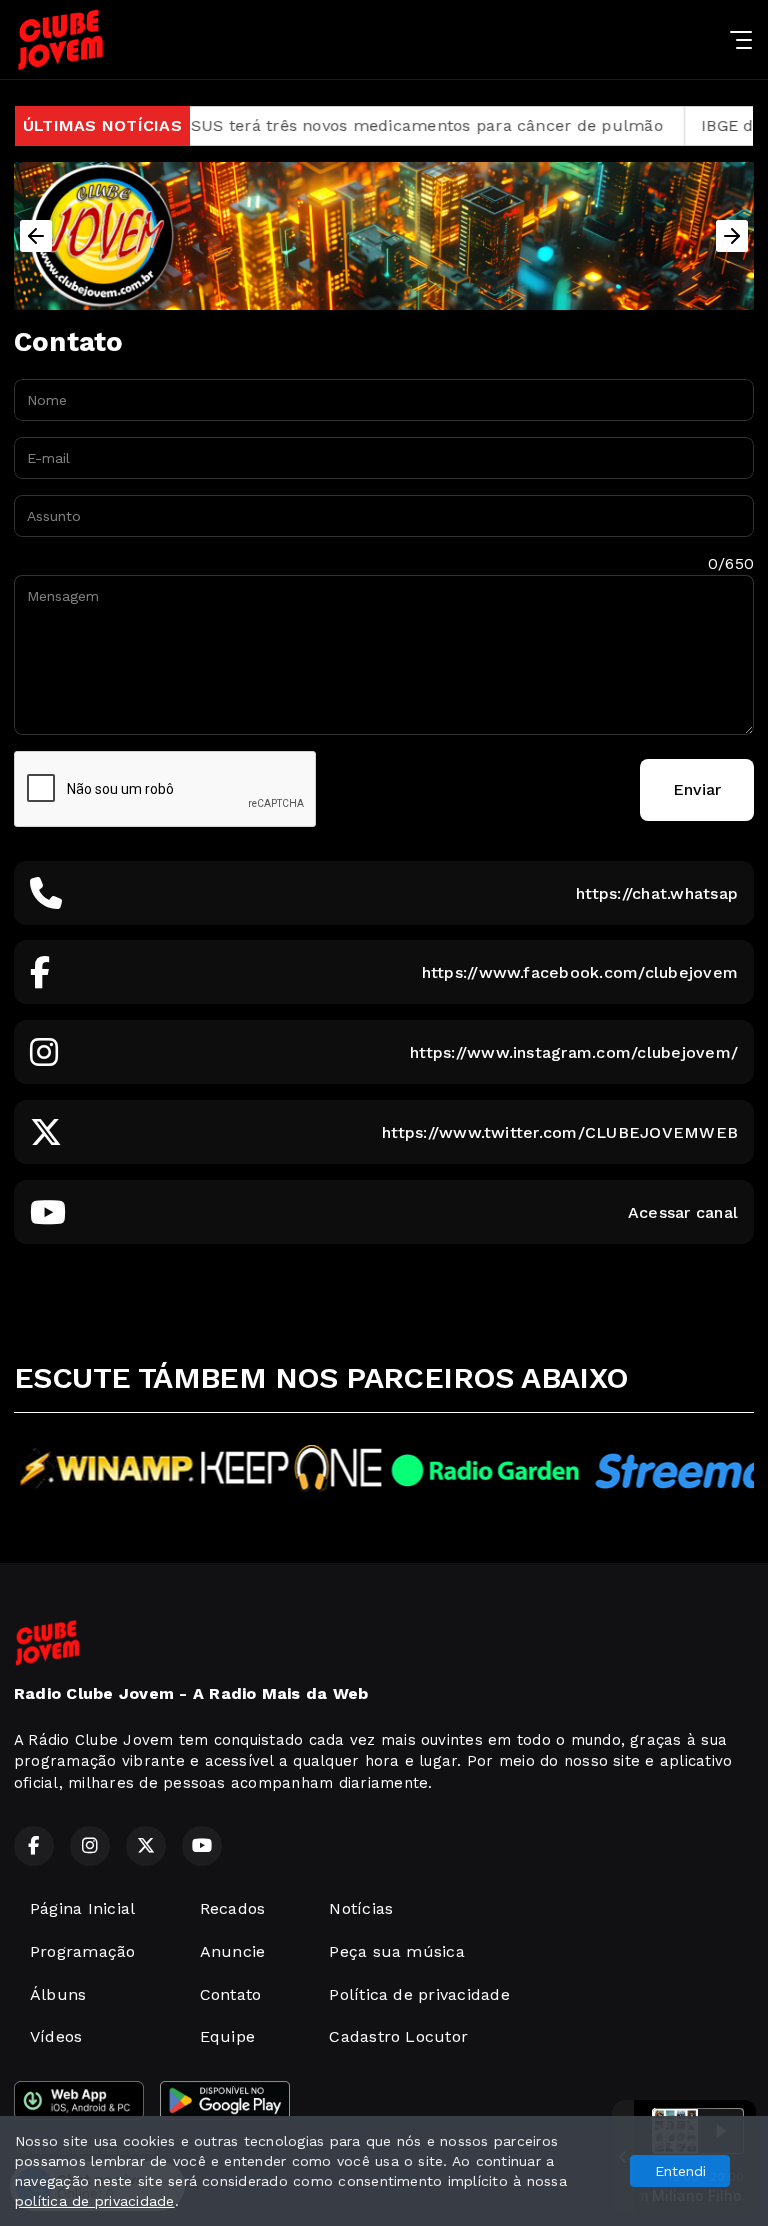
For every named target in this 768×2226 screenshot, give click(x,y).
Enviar (697, 789)
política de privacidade (95, 2201)
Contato (231, 1994)
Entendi (680, 2171)
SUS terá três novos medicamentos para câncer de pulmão (382, 125)
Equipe (227, 2036)
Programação (83, 1951)
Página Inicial (82, 1908)
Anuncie (233, 1951)
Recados (233, 1908)
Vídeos (56, 2036)
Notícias (361, 1908)
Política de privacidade (419, 1994)
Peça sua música (397, 1951)
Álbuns (58, 1994)
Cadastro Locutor (398, 2036)
